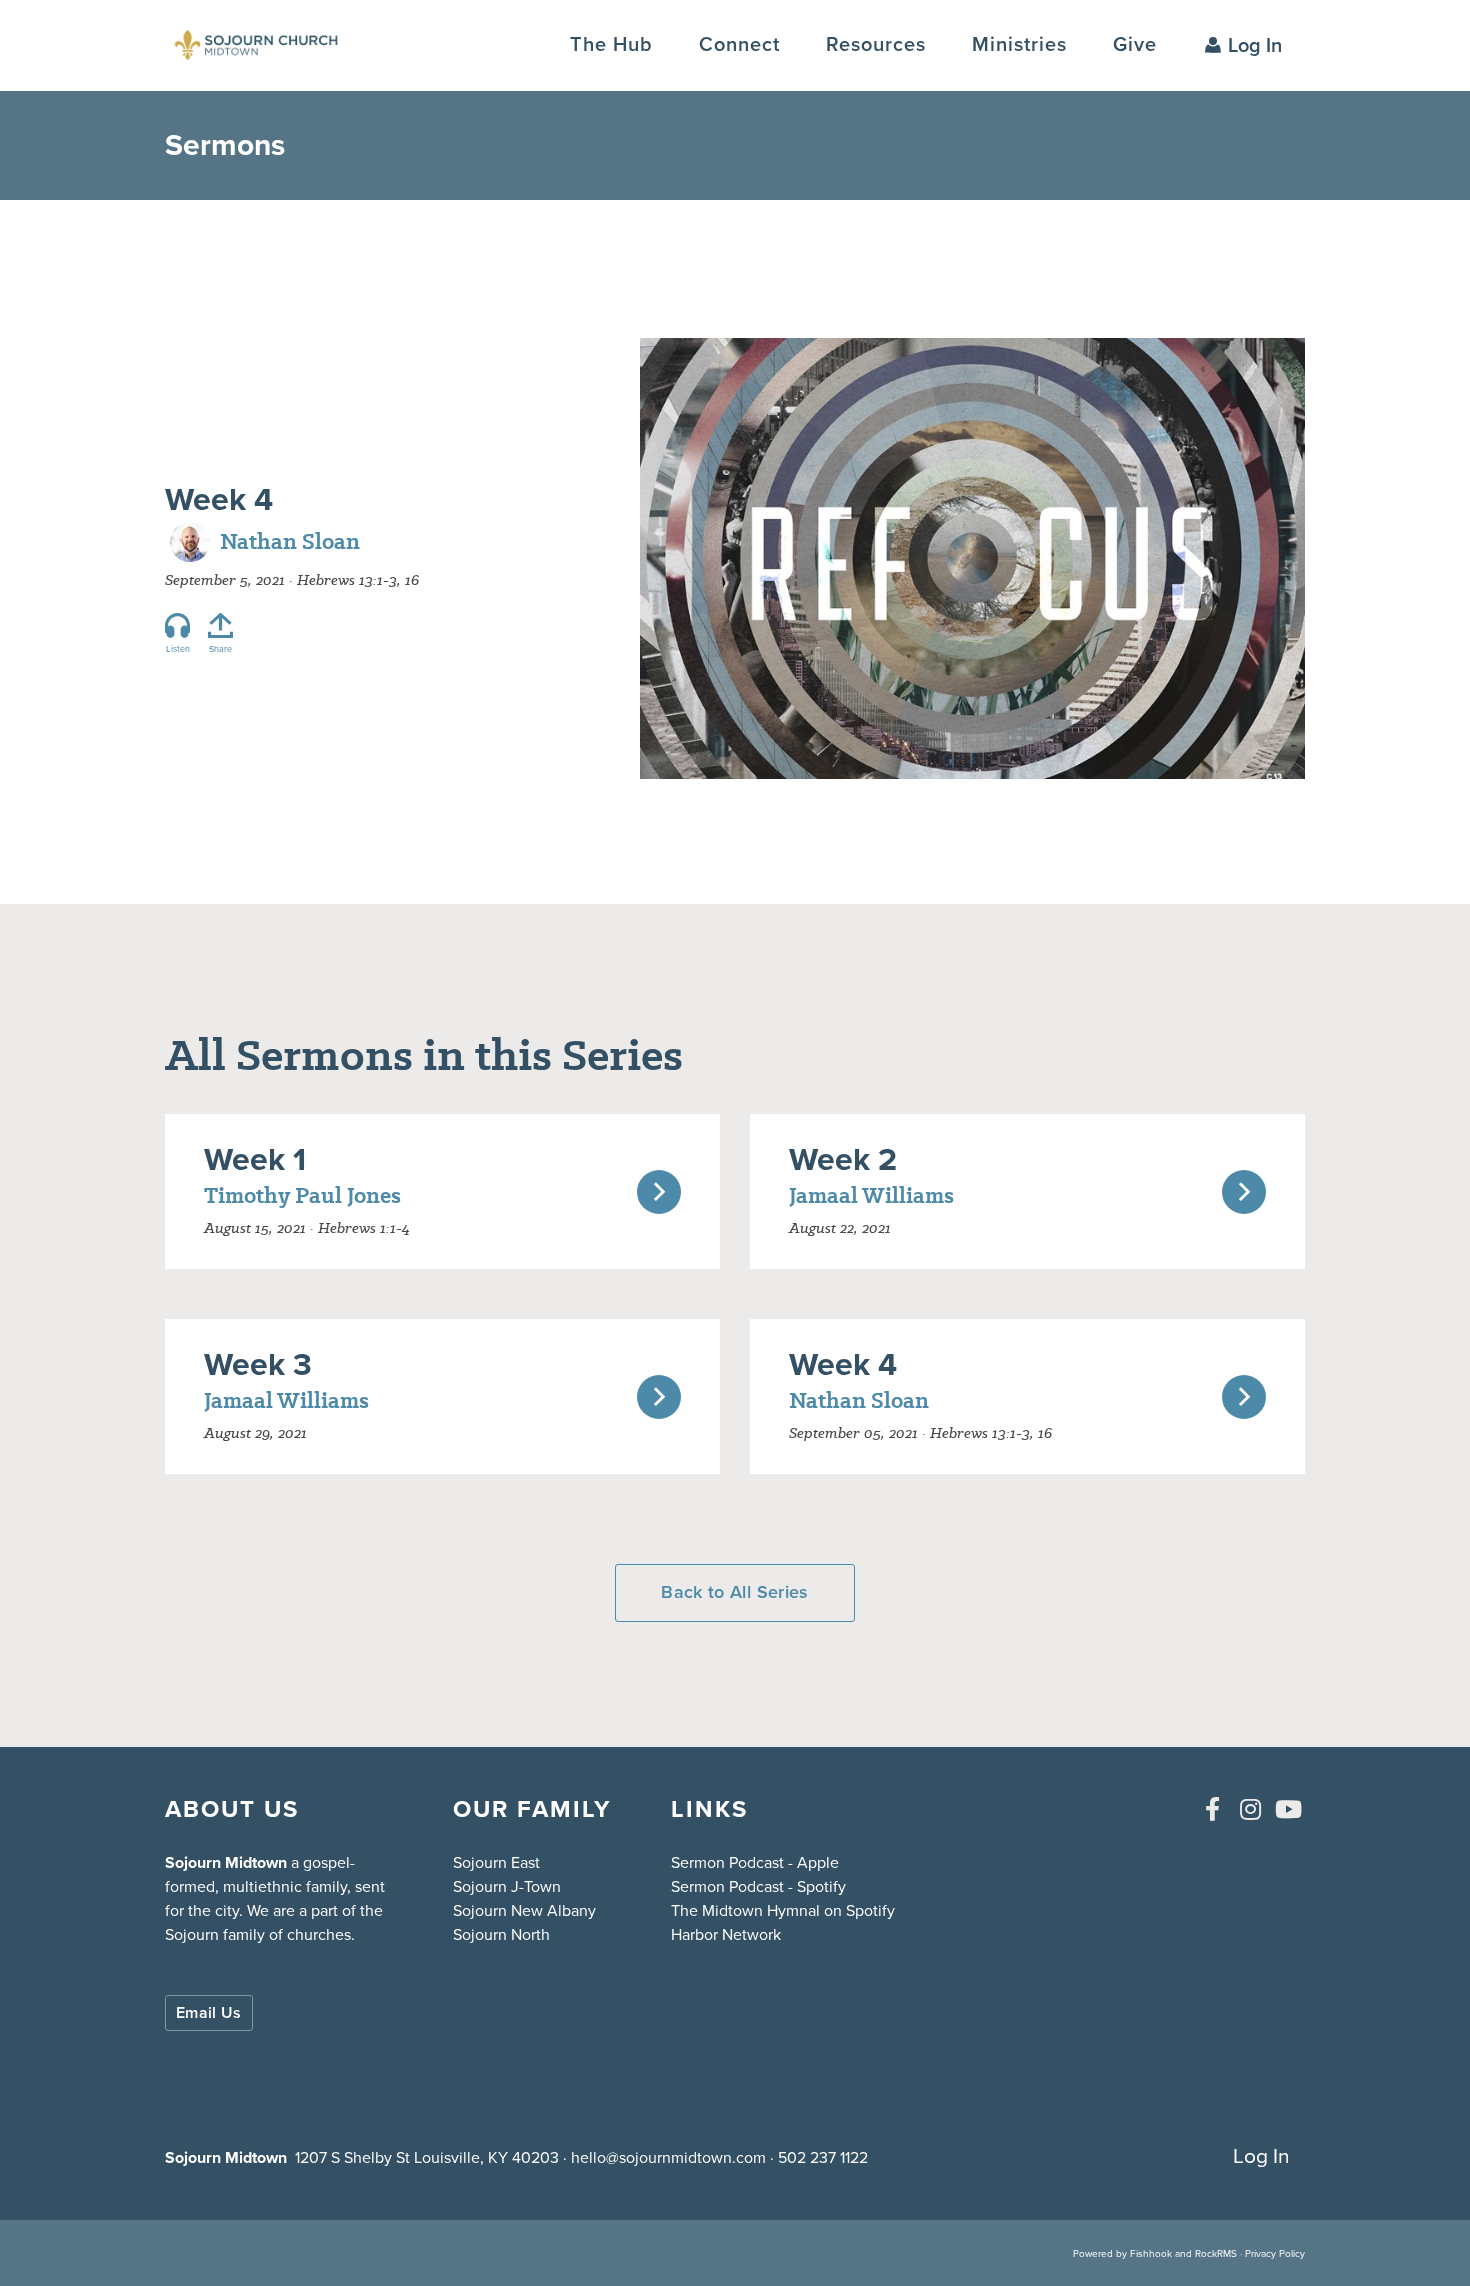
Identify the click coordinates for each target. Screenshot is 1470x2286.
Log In (1255, 45)
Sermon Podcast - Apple (755, 1862)
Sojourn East (496, 1862)
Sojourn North (501, 1934)
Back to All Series (734, 1592)
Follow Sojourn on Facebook (1212, 1809)
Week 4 (219, 499)
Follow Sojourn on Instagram (1250, 1809)
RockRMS (1216, 2253)
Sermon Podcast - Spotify (758, 1886)
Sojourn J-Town (507, 1886)
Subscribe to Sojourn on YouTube (1288, 1809)
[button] (739, 44)
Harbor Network (726, 1934)
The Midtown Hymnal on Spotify (783, 1910)
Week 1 (255, 1159)
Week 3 (258, 1364)
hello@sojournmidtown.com (668, 2157)
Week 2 (843, 1159)
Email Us (209, 2012)
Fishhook (1151, 2253)
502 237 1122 (823, 2157)
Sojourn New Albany (524, 1910)
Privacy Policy (1275, 2253)
